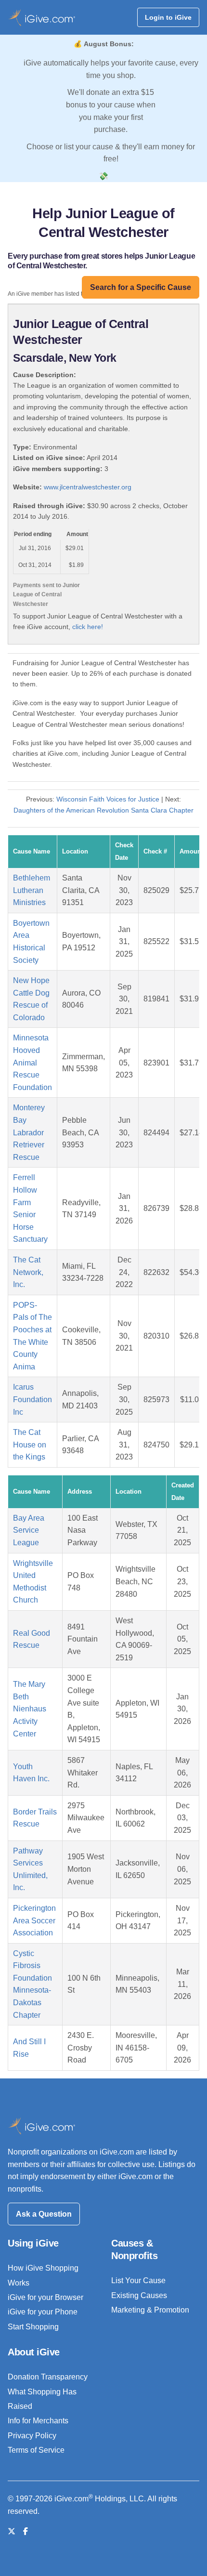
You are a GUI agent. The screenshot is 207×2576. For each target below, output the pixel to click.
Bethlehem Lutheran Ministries (32, 890)
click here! (88, 627)
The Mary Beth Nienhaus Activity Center (30, 1709)
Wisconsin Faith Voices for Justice (108, 799)
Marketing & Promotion (150, 2310)
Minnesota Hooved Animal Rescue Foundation (32, 1062)
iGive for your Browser (45, 2297)
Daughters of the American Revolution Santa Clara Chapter (103, 810)
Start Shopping (33, 2327)
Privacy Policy (32, 2436)
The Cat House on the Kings (30, 1445)
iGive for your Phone (43, 2312)
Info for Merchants (38, 2421)
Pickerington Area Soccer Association (34, 1920)
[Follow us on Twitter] (12, 2531)
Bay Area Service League (29, 1530)
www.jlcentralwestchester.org (88, 487)
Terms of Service (36, 2450)
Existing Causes (139, 2295)
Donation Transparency (48, 2377)
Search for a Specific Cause (141, 287)
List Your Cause (138, 2280)
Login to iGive (168, 17)
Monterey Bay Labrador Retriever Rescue (29, 1132)
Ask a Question (44, 2214)
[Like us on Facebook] (26, 2531)
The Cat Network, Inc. (28, 1272)
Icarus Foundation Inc (32, 1399)
